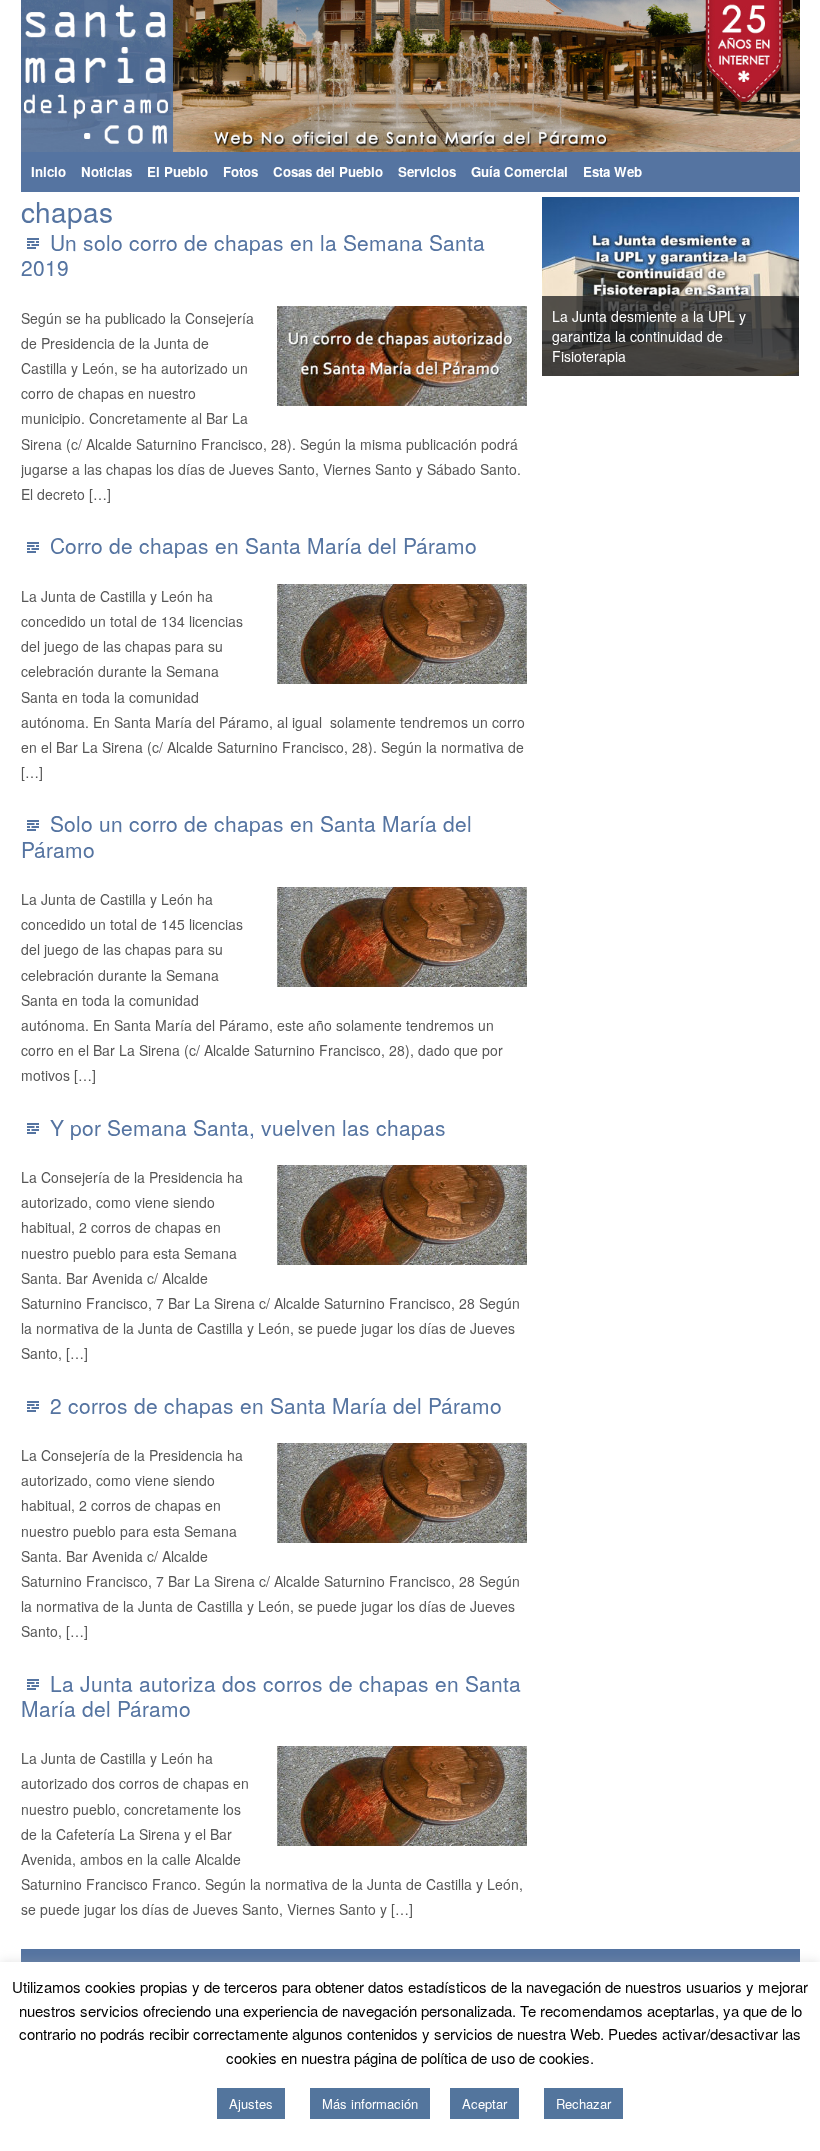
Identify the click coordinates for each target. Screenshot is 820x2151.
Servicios (427, 171)
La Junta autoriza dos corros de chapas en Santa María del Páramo (271, 1695)
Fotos (240, 171)
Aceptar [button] (484, 2103)
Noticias (106, 171)
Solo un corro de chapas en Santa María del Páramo (246, 835)
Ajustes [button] (251, 2103)
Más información (370, 2103)
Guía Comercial (519, 171)
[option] (671, 286)
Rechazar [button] (583, 2103)
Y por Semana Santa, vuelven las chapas (248, 1127)
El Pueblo (177, 171)
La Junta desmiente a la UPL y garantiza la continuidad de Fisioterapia (649, 336)
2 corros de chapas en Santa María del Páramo (276, 1405)
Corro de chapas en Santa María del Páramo (263, 545)
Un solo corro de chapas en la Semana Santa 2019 (253, 254)
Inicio (48, 171)
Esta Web (612, 171)
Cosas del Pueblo (328, 171)
